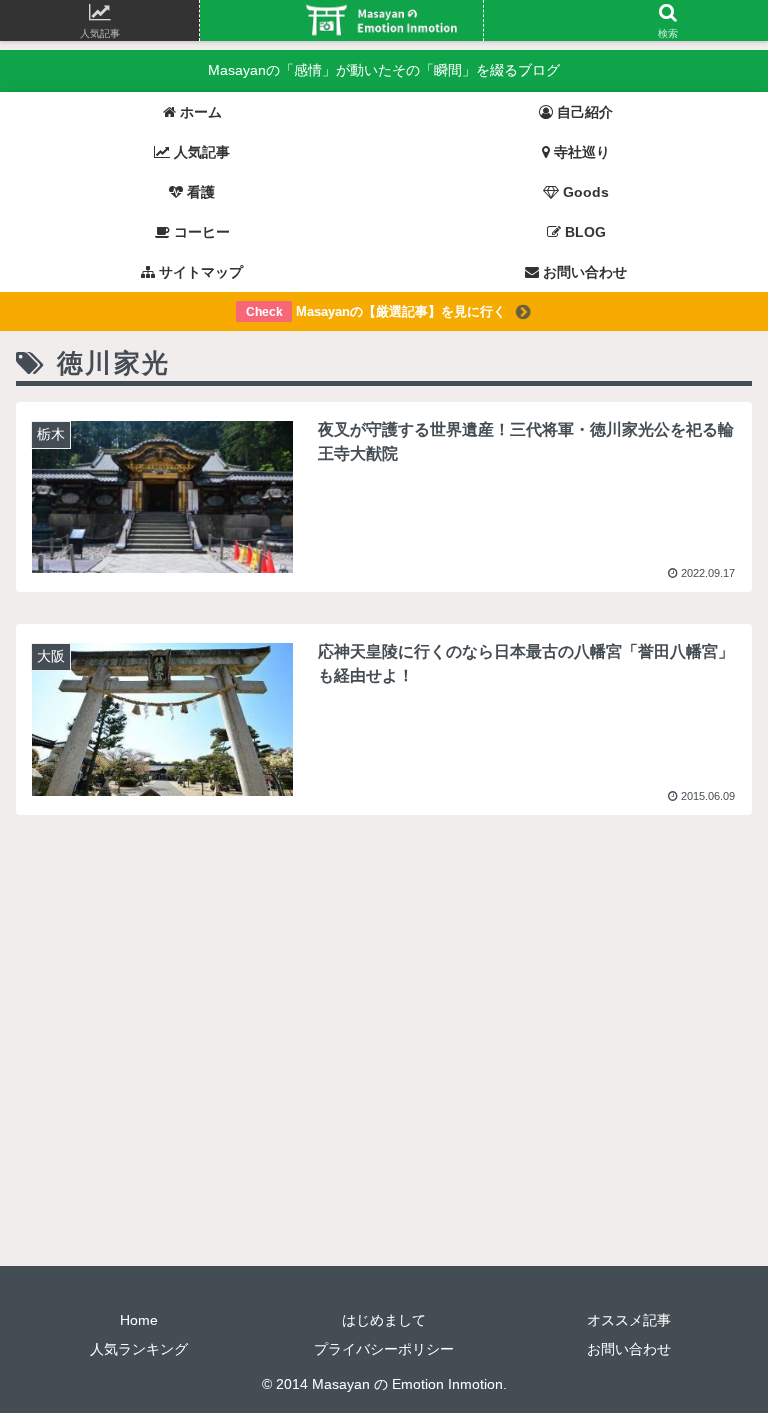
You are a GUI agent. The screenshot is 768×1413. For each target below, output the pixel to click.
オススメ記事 (629, 1320)
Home (139, 1320)
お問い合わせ (629, 1349)
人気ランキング (139, 1349)
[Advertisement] (384, 985)
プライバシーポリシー (384, 1349)
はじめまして (384, 1320)
